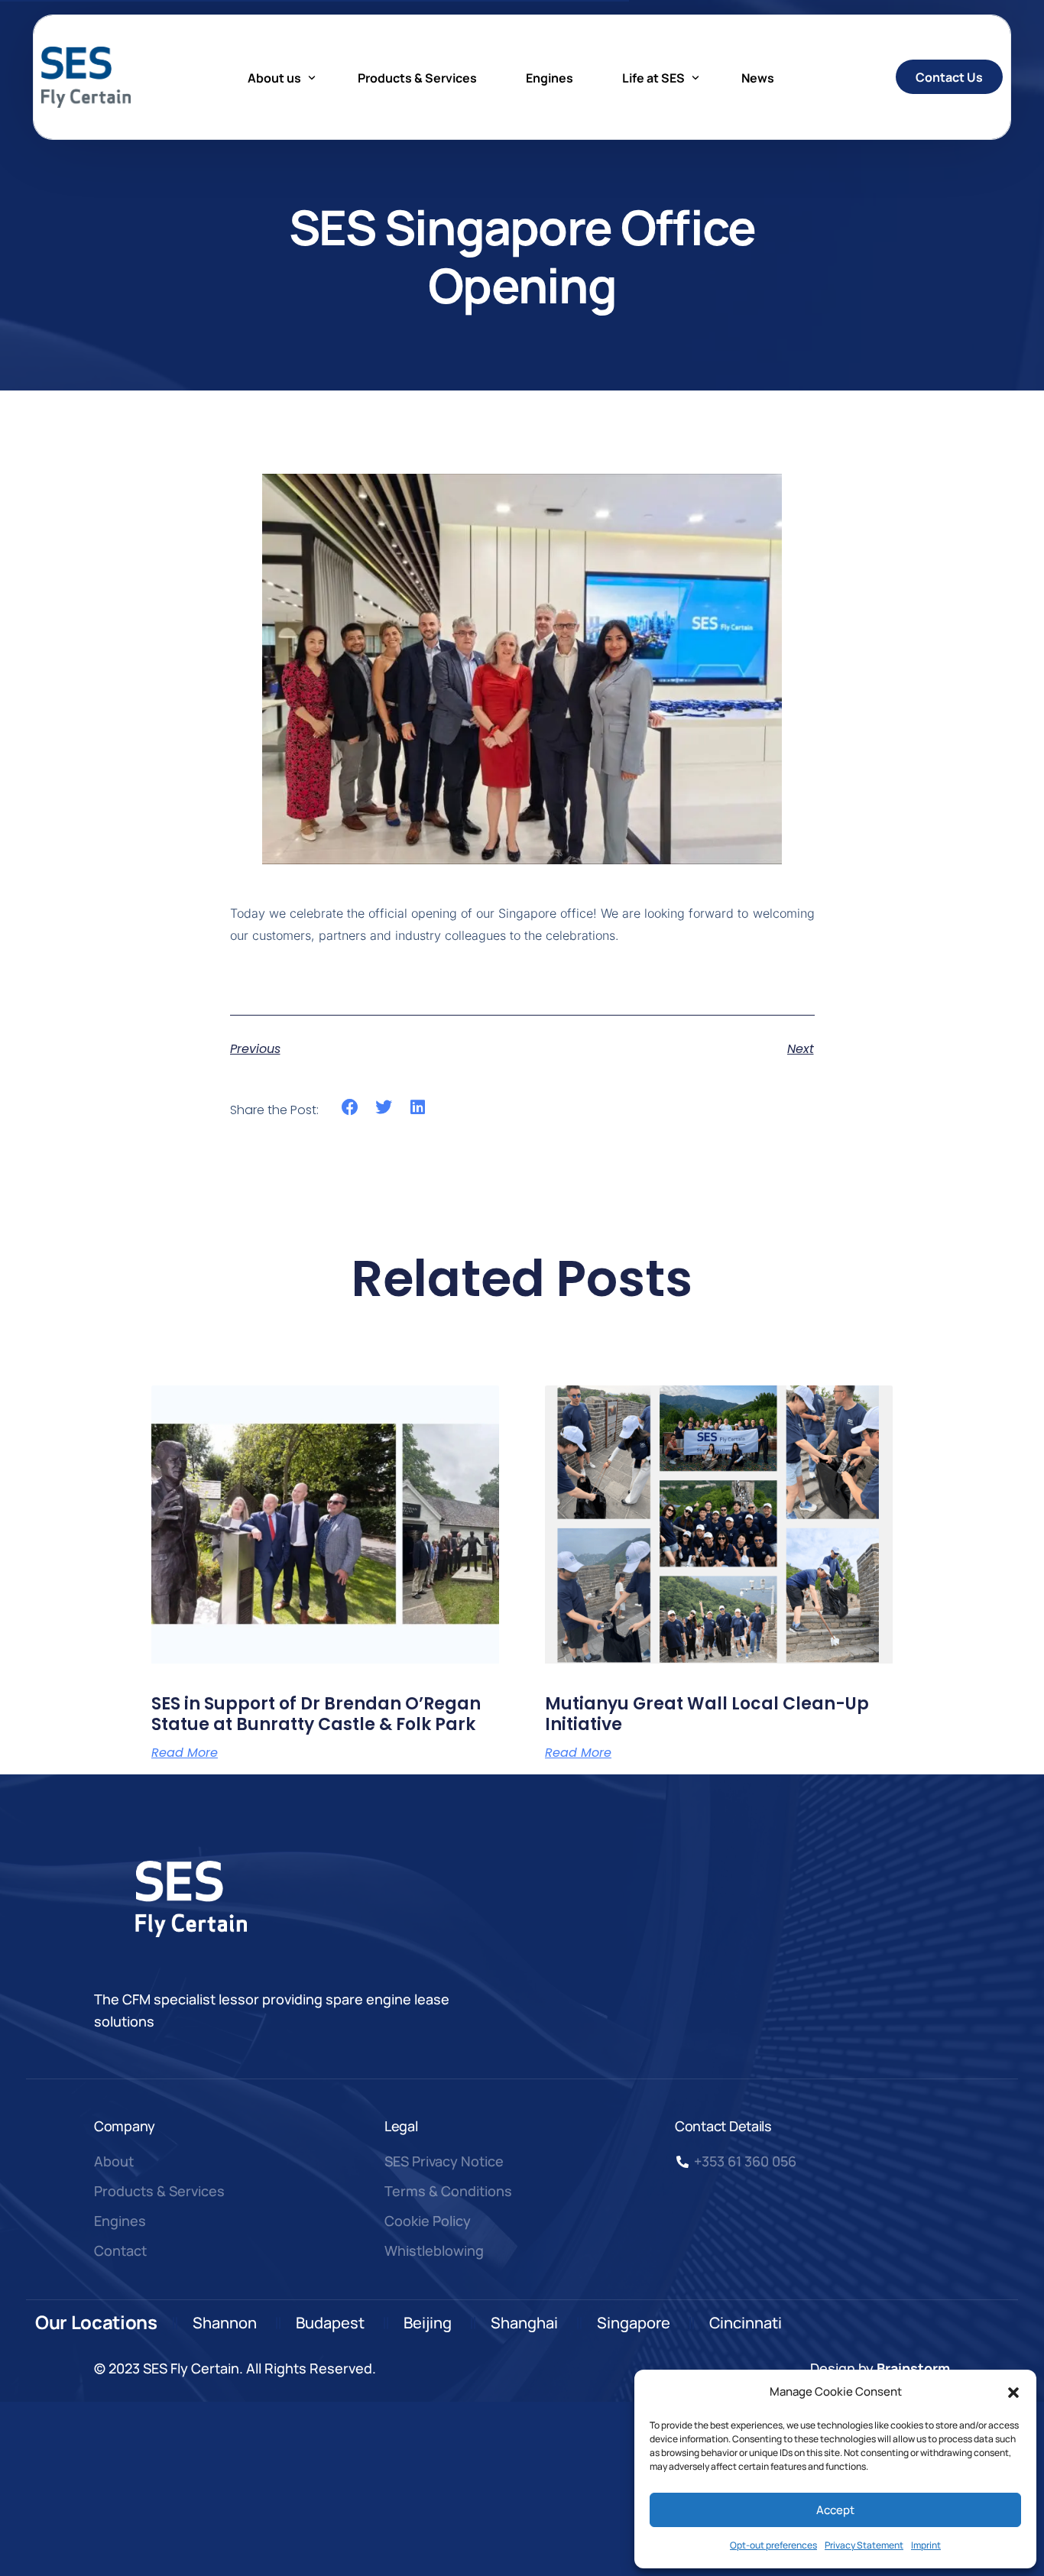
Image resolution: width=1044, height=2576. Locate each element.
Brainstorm (913, 2368)
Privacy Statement (864, 2545)
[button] (1013, 2393)
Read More (185, 1753)
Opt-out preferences (773, 2545)
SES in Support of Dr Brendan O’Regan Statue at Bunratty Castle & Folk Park (316, 1714)
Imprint (926, 2545)
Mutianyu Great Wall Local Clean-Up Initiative (707, 1714)
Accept (835, 2510)
